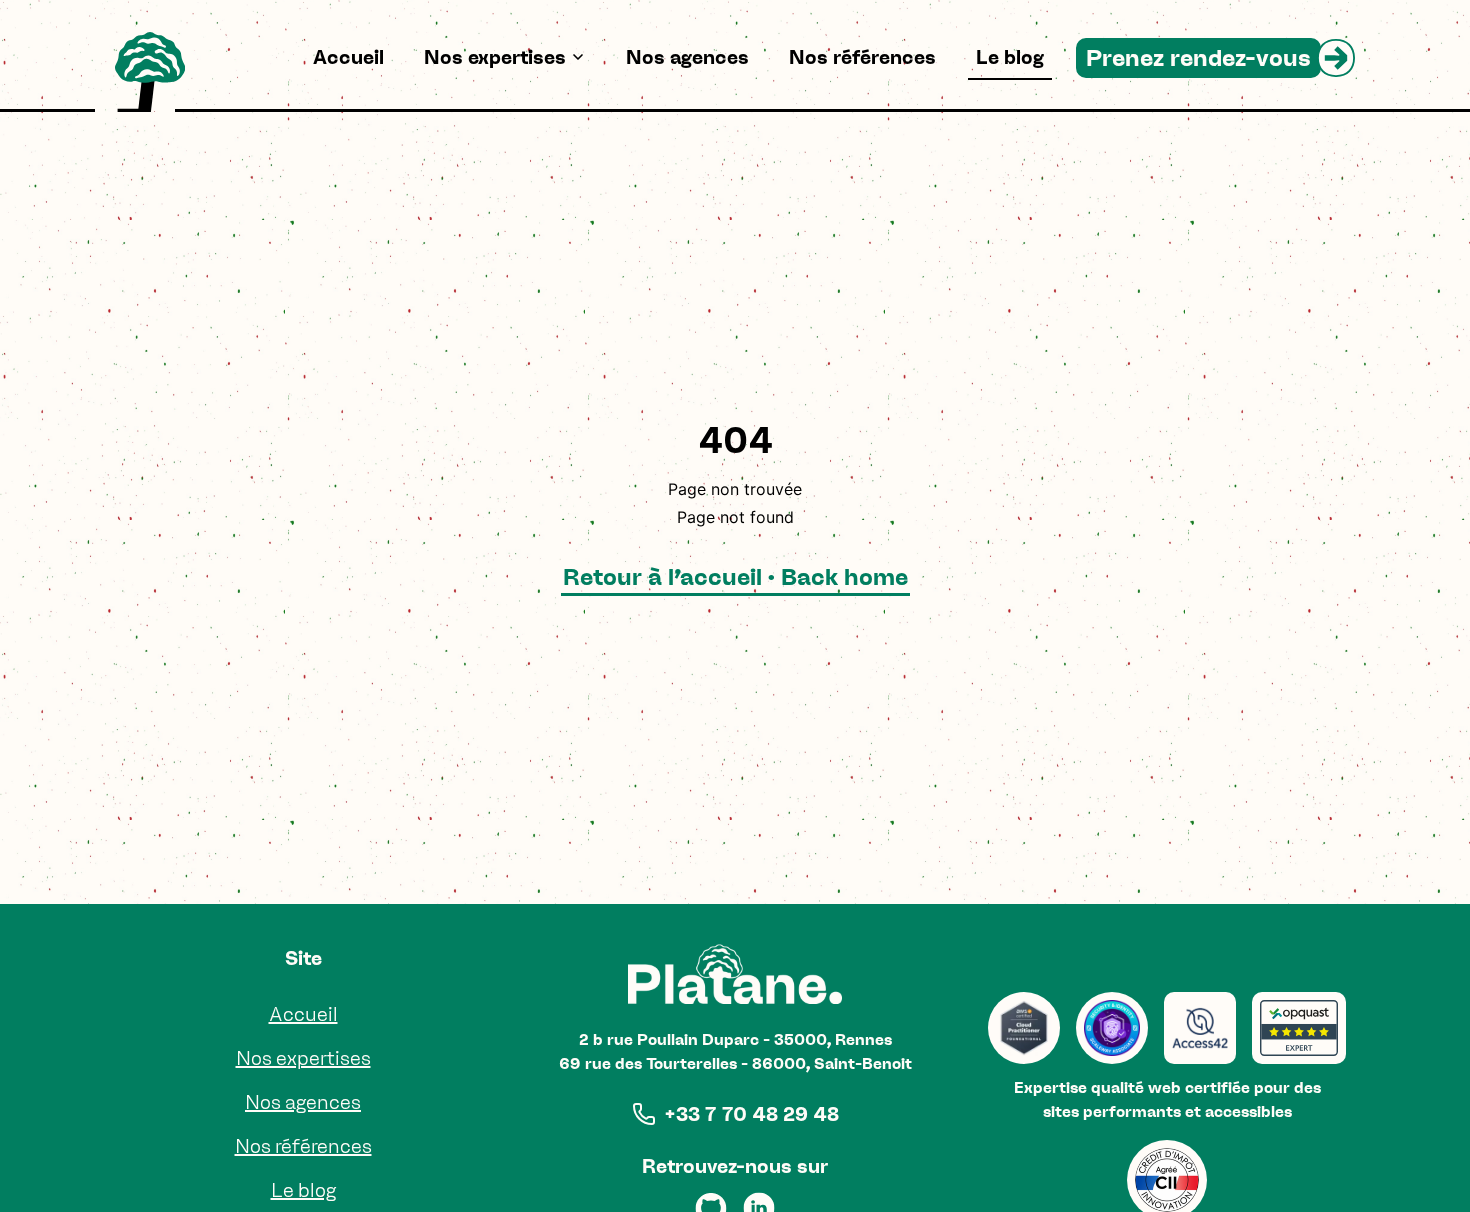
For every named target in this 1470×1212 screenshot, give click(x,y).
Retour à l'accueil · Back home (735, 576)
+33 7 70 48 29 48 (751, 1114)
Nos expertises (495, 57)
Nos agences (687, 57)
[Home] (150, 72)
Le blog (1010, 57)
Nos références (862, 57)
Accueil (348, 57)
